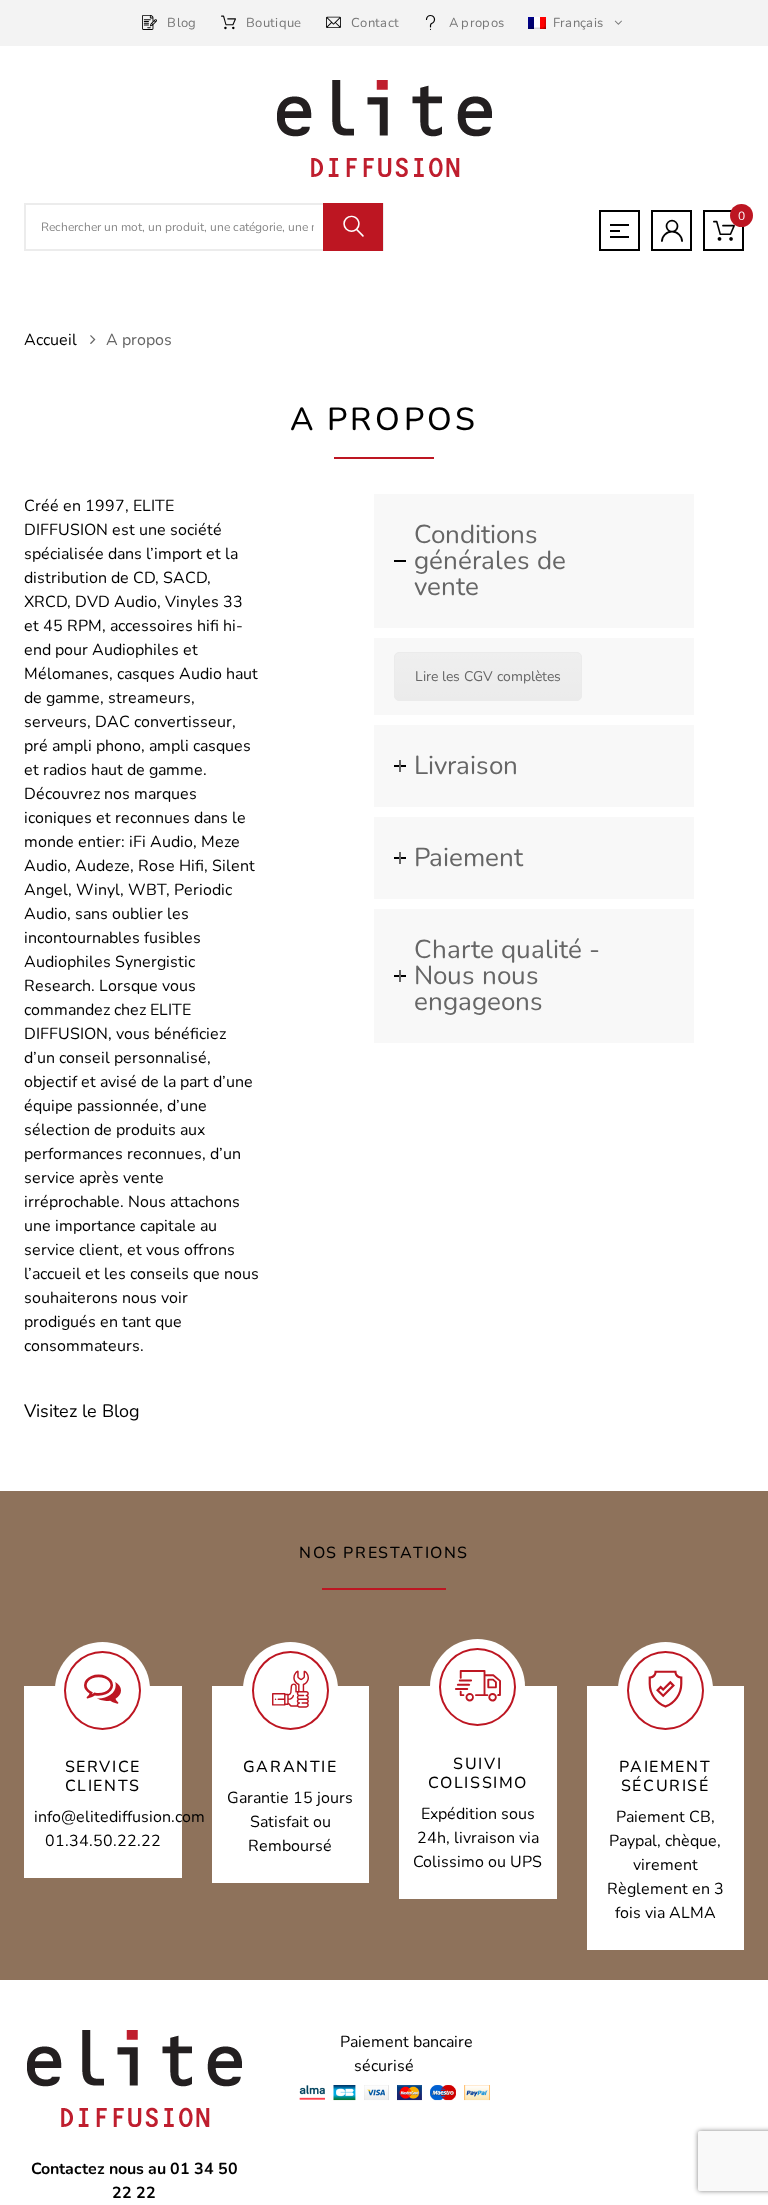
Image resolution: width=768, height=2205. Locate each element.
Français (577, 23)
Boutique (274, 23)
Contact (375, 23)
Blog (181, 23)
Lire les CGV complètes (488, 676)
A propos (476, 23)
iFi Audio (161, 842)
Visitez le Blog (82, 1411)
